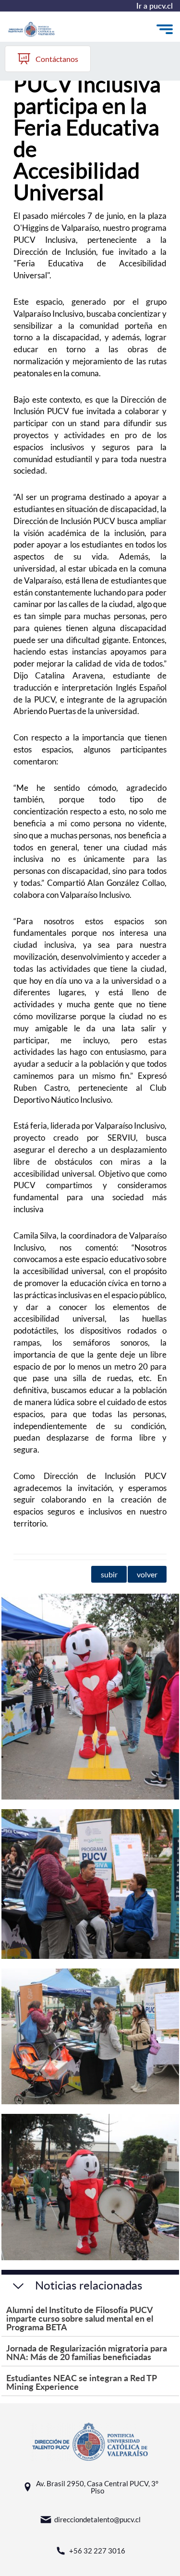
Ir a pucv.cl (155, 6)
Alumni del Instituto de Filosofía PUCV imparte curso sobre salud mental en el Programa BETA (80, 2318)
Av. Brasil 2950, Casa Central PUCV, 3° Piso (97, 2487)
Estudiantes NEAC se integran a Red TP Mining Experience (81, 2382)
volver (147, 1574)
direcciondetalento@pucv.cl (97, 2519)
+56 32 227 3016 (97, 2551)
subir (109, 1574)
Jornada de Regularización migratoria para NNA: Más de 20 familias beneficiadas (87, 2352)
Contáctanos (57, 59)
